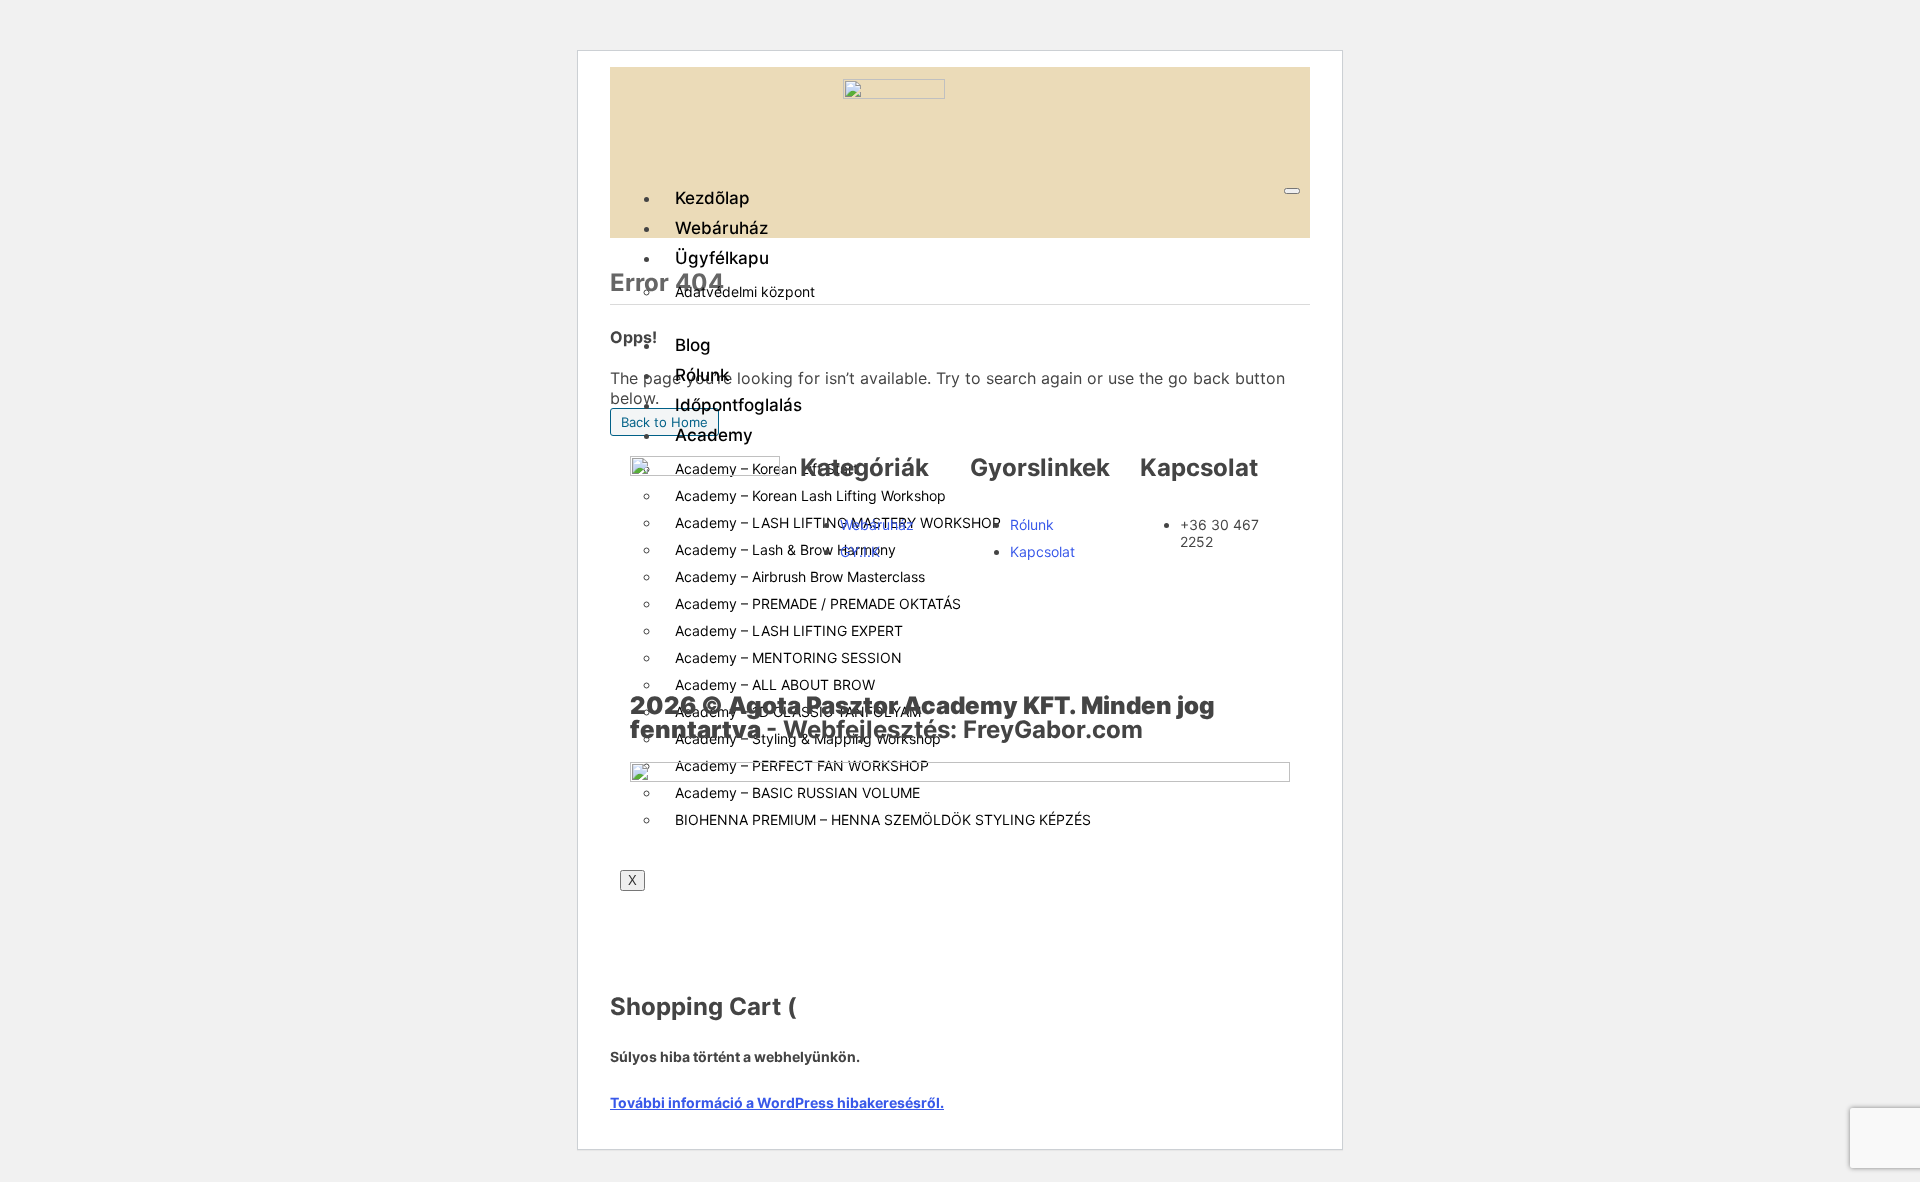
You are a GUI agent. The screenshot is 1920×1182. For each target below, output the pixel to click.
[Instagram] (655, 625)
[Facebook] (655, 571)
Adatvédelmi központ (745, 291)
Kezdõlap (712, 198)
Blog (693, 345)
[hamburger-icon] (1292, 191)
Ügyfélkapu (722, 258)
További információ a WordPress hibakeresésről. (777, 1102)
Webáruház (721, 228)
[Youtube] (710, 571)
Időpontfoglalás (738, 405)
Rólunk (702, 375)
